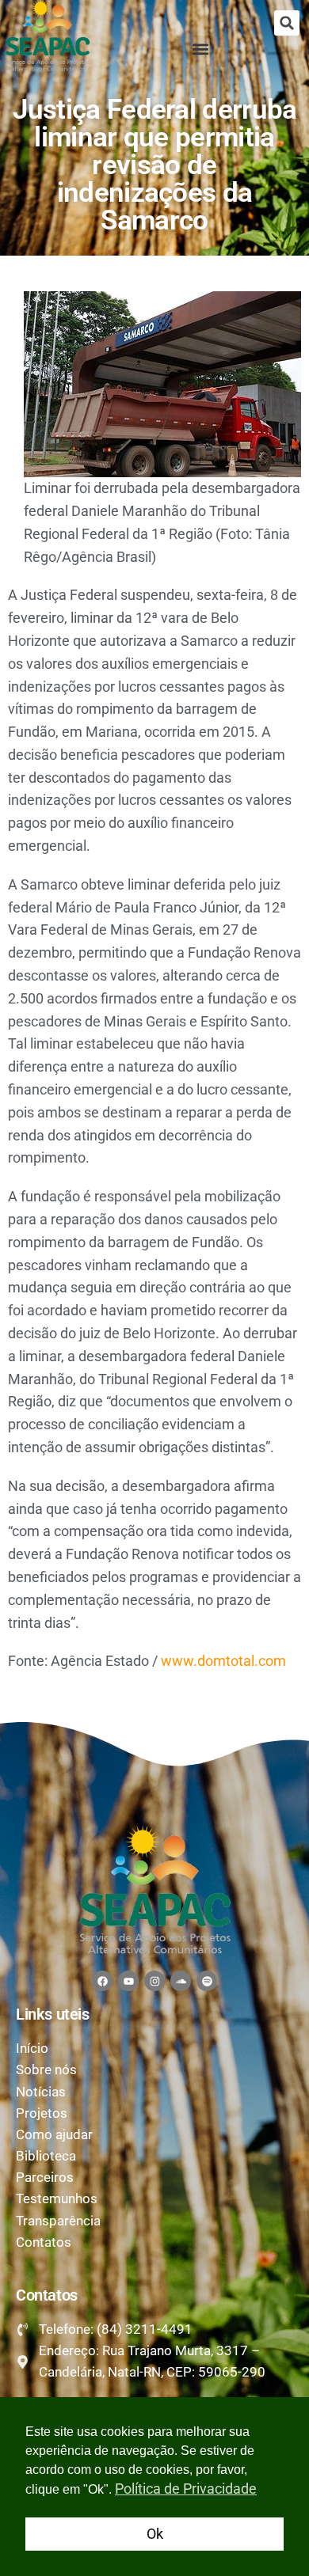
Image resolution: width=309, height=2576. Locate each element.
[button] (287, 23)
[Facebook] (102, 1981)
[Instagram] (154, 1981)
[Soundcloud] (181, 1981)
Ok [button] (155, 2534)
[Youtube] (128, 1981)
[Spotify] (207, 1981)
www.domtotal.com (223, 1661)
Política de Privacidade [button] (186, 2489)
